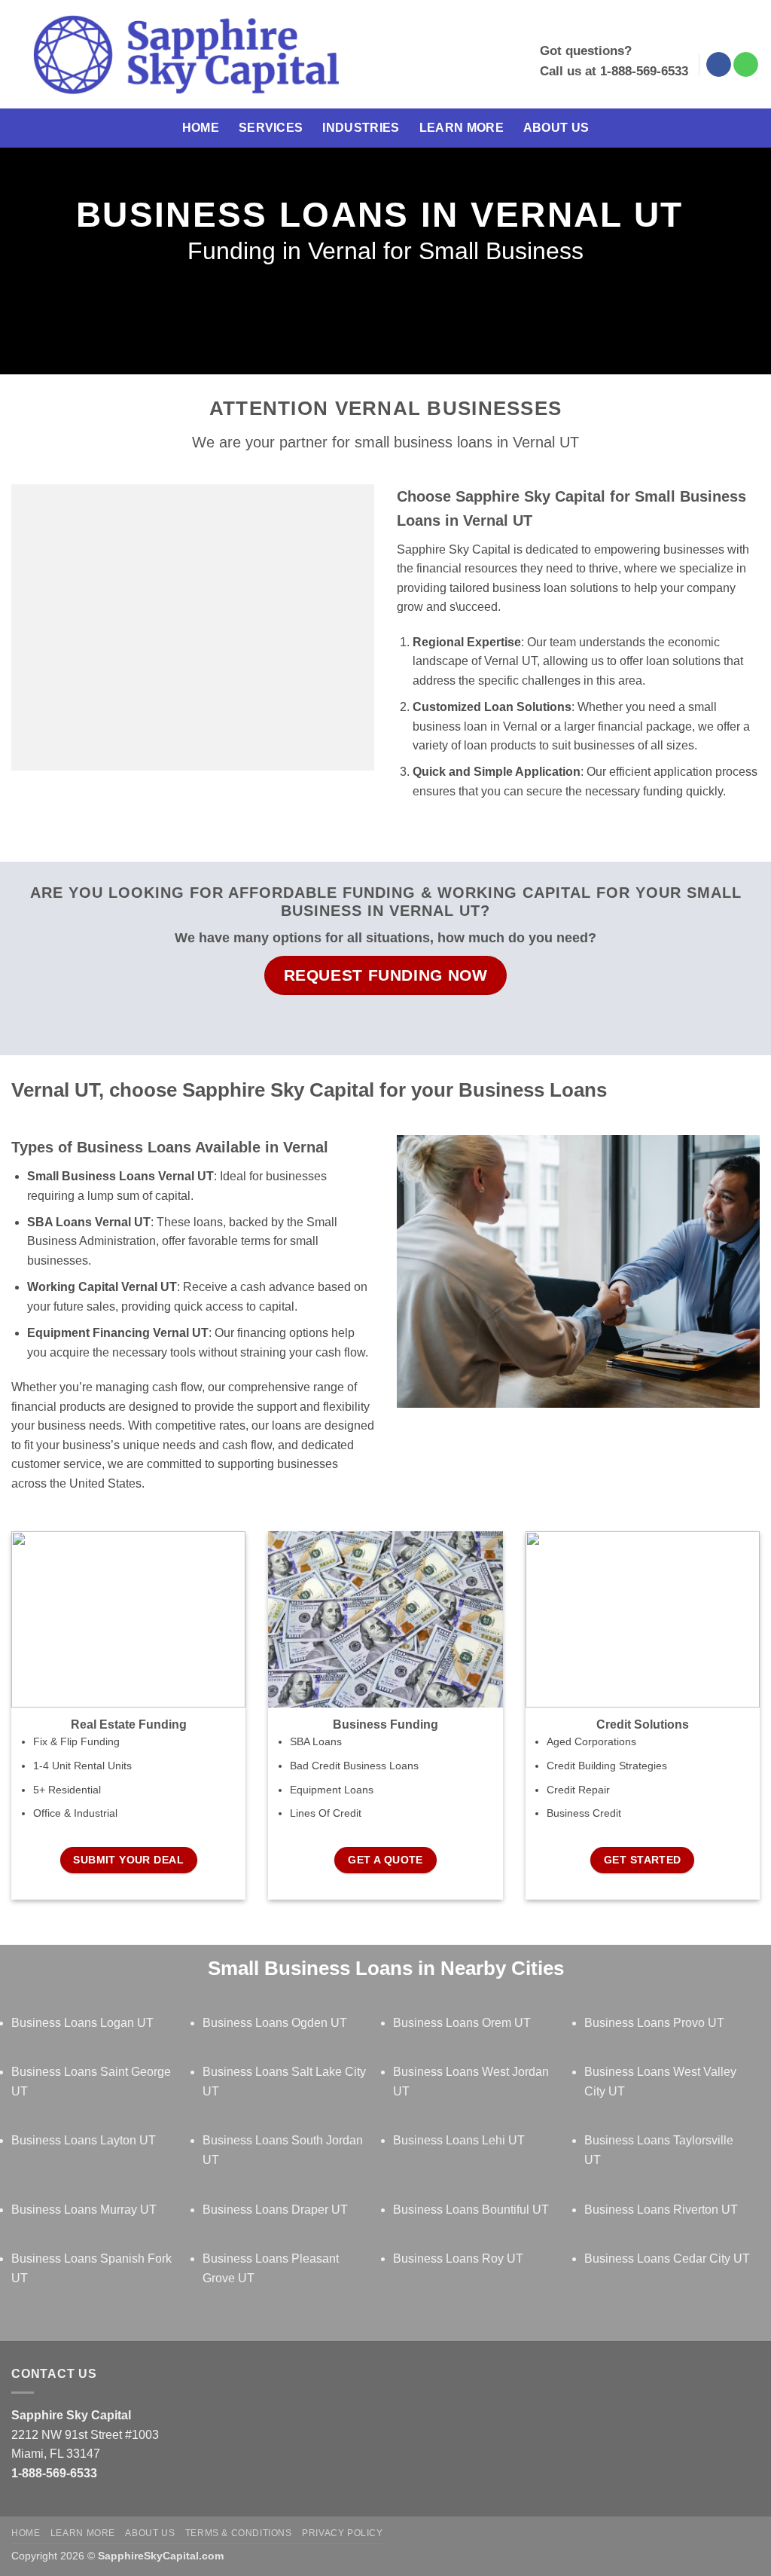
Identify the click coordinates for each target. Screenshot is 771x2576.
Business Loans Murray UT (84, 2210)
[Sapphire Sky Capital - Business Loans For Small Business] (186, 55)
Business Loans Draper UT (275, 2210)
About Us (556, 128)
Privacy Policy (343, 2533)
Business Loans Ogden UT (275, 2023)
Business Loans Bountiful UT (471, 2210)
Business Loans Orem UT (462, 2023)
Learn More (462, 128)
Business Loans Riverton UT (661, 2210)
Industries (361, 128)
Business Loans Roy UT (458, 2259)
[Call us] (746, 65)
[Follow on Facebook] (719, 65)
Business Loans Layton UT (84, 2140)
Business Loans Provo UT (654, 2023)
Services (271, 128)
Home (201, 128)
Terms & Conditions (239, 2533)
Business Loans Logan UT (82, 2023)
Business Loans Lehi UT (459, 2140)
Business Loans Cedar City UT (667, 2259)
